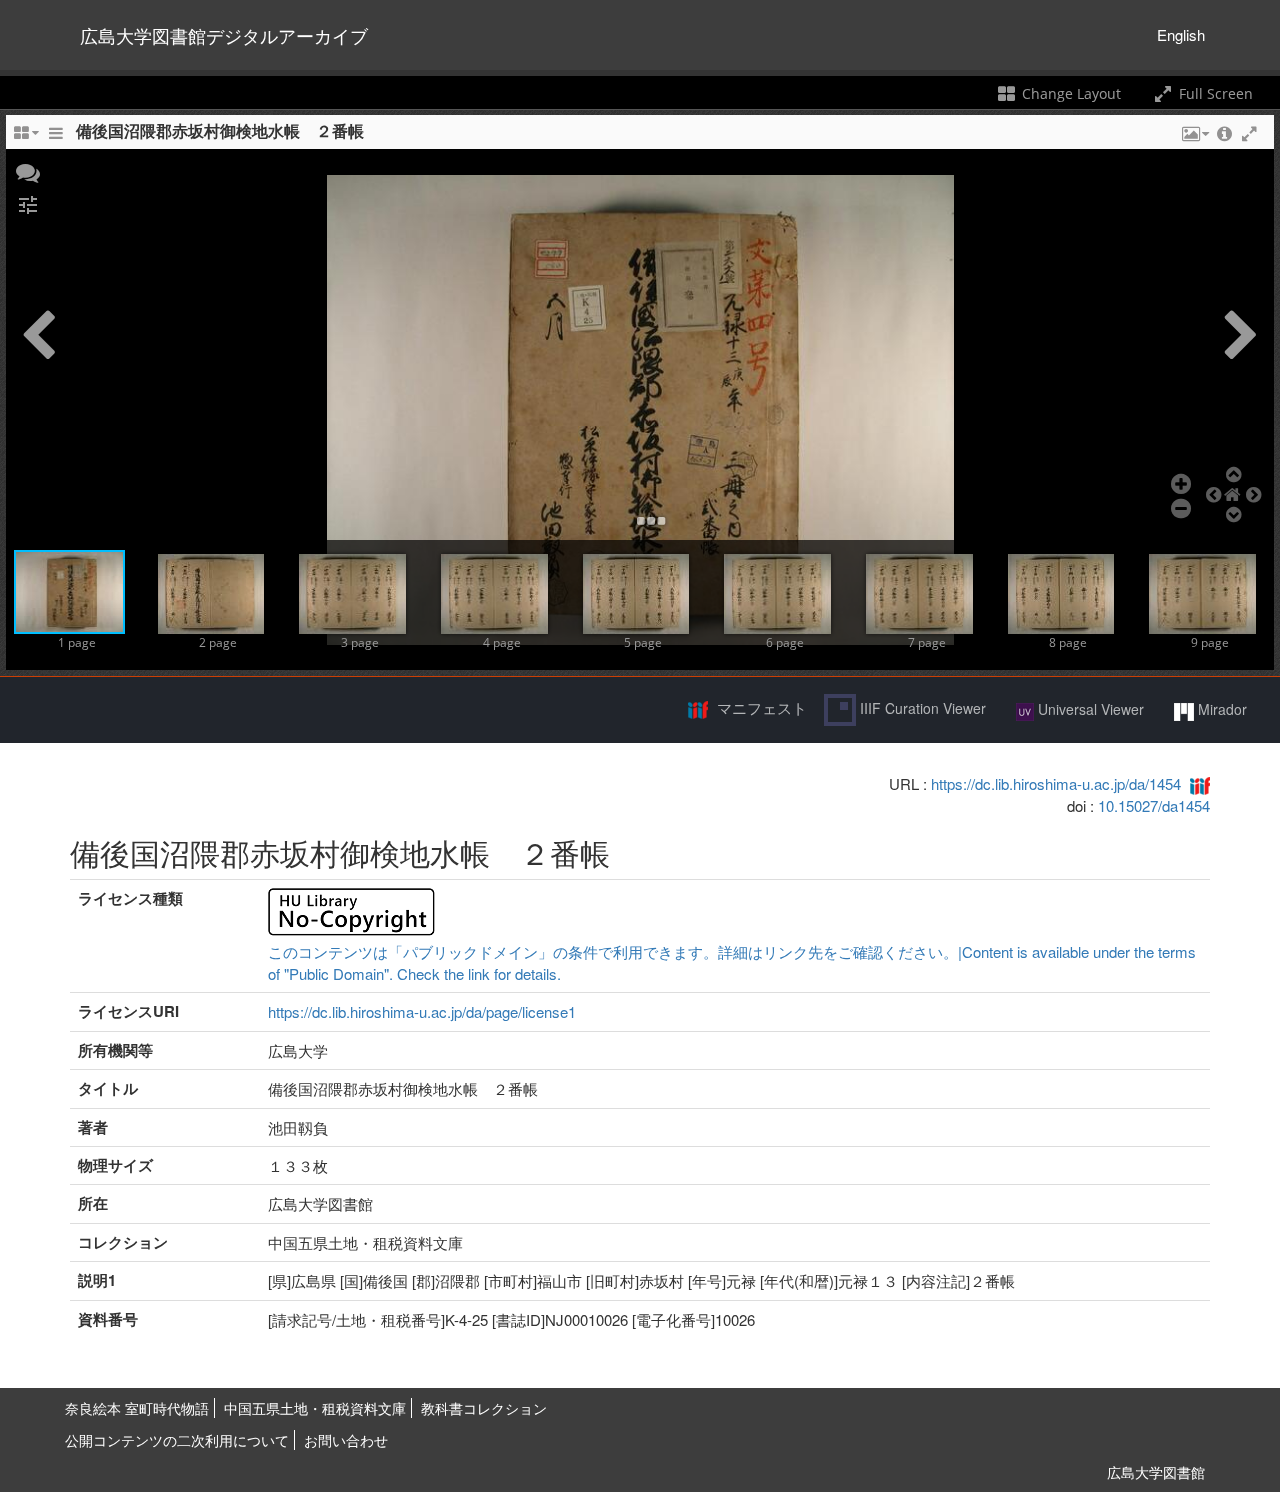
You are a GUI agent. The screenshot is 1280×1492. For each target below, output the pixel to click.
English (1181, 34)
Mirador (1220, 709)
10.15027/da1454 (1154, 805)
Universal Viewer (1089, 709)
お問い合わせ (346, 1440)
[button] (28, 171)
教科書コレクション (484, 1408)
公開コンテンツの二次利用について (177, 1440)
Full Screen (1214, 93)
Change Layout (1069, 93)
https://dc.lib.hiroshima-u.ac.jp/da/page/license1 (422, 1011)
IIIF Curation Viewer (921, 708)
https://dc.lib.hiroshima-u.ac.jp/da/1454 (1056, 783)
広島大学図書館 (1156, 1472)
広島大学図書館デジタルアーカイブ (224, 35)
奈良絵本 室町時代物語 (137, 1408)
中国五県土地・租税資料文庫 (315, 1408)
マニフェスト (762, 707)
